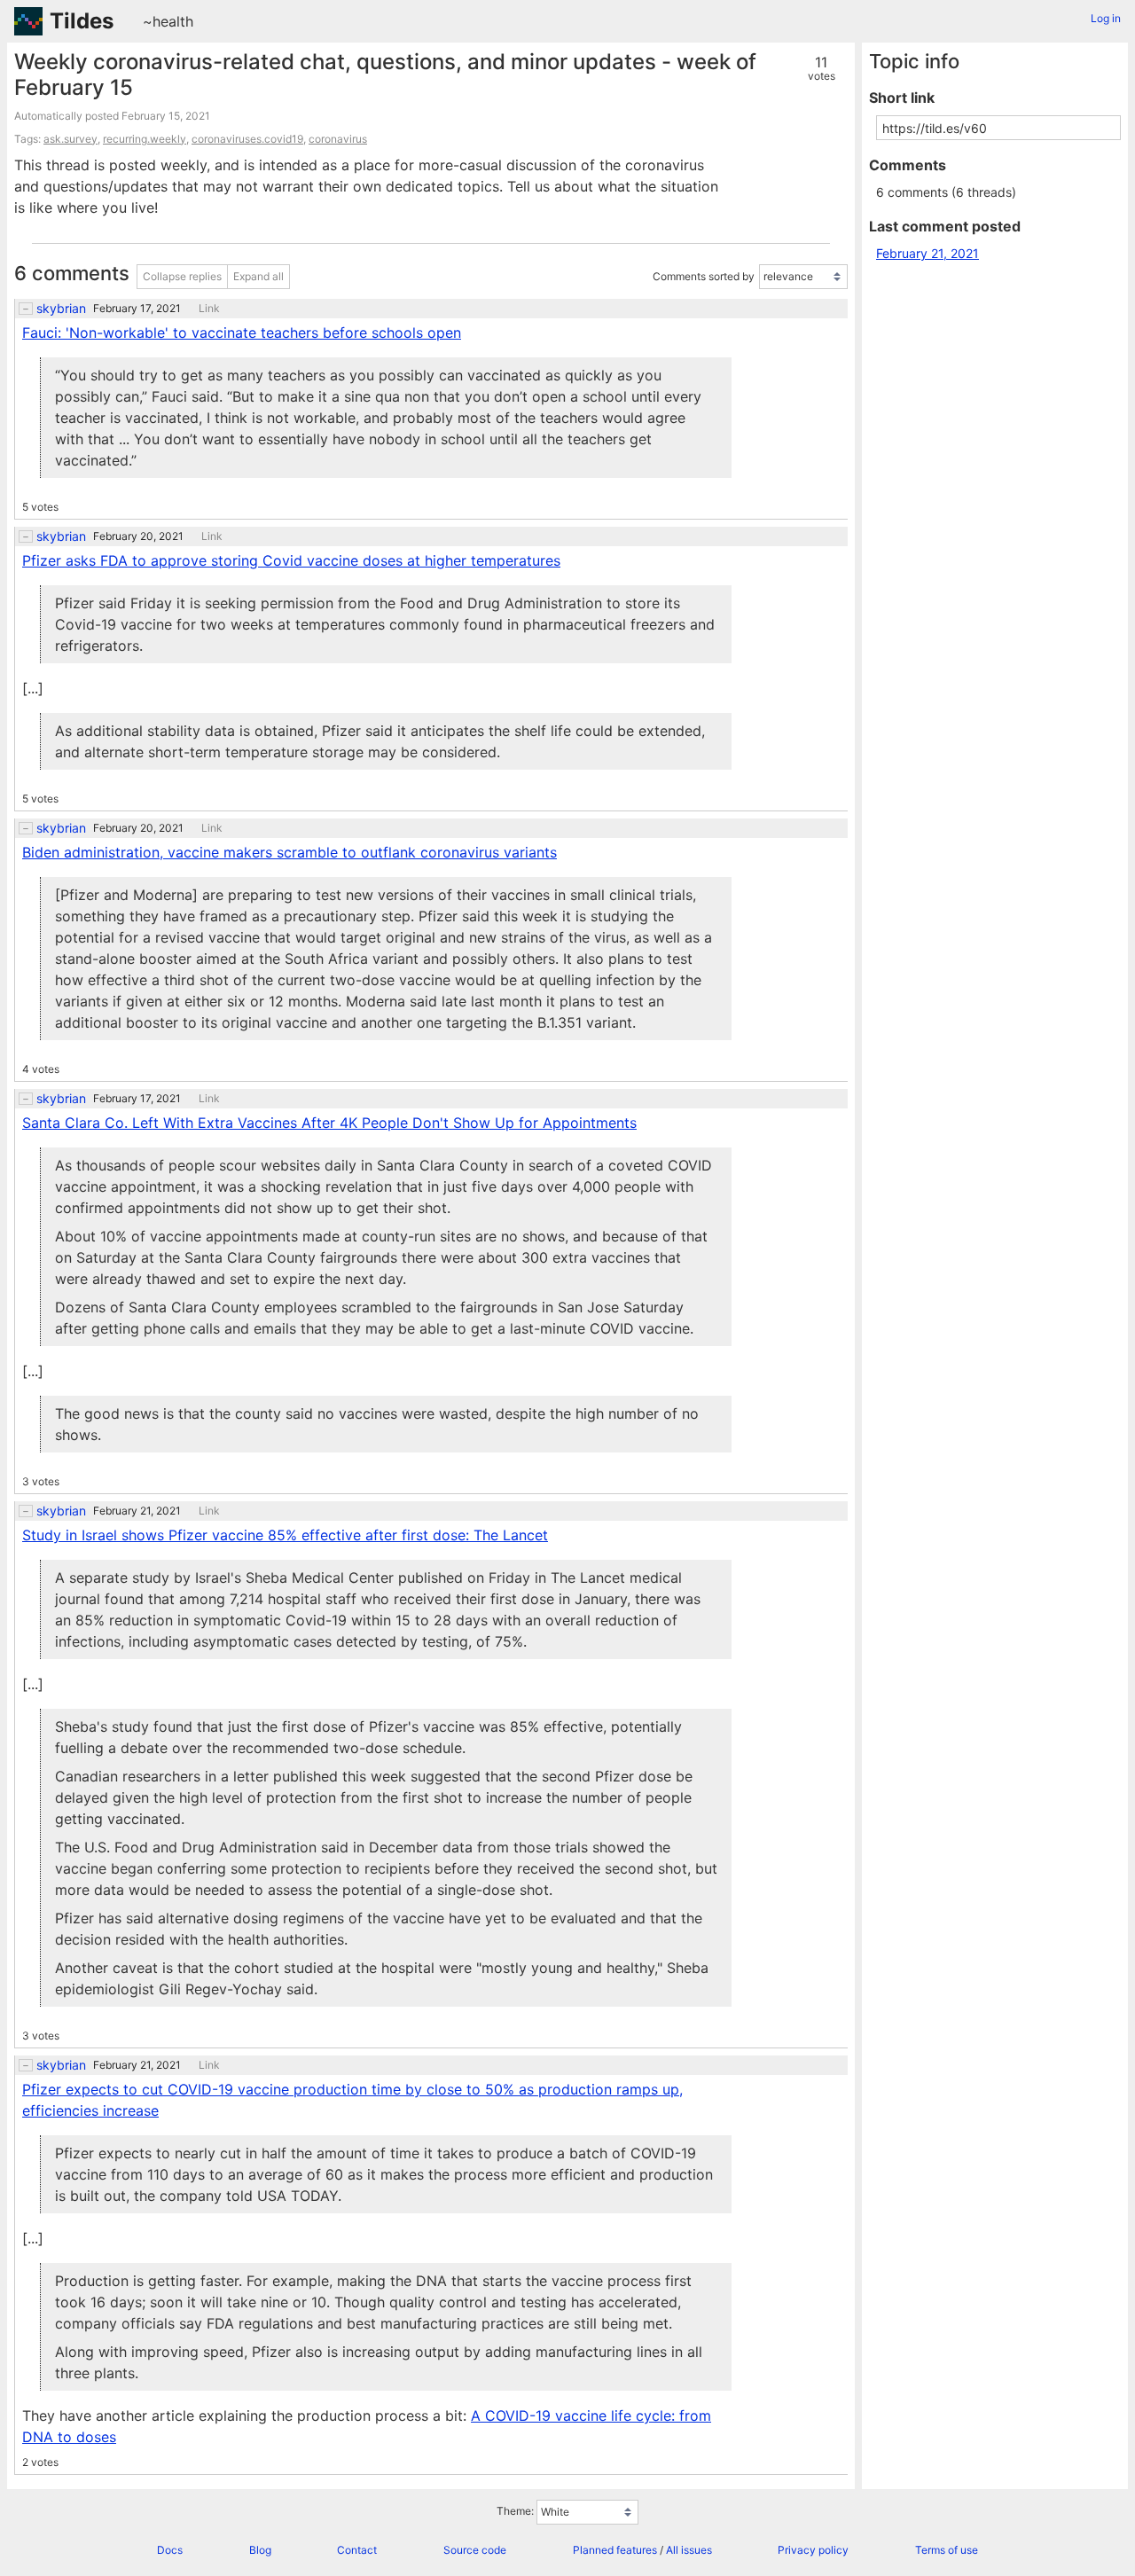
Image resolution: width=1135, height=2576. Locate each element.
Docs (170, 2550)
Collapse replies (182, 276)
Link (209, 309)
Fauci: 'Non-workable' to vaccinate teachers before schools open (242, 333)
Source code (475, 2550)
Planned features (615, 2550)
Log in (1106, 18)
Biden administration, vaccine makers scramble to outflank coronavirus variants (290, 852)
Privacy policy (813, 2550)
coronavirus (338, 139)
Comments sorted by (704, 276)
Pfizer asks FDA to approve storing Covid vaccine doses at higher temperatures (291, 560)
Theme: (515, 2511)
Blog (260, 2550)
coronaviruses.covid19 (247, 139)
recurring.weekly (145, 139)
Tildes (82, 21)
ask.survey (70, 139)
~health (168, 21)
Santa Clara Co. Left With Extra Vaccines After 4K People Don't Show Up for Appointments (329, 1123)
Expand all (258, 276)
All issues (689, 2550)
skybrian (61, 309)
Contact (357, 2550)
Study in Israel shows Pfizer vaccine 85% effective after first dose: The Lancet (285, 1535)
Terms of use (947, 2550)
